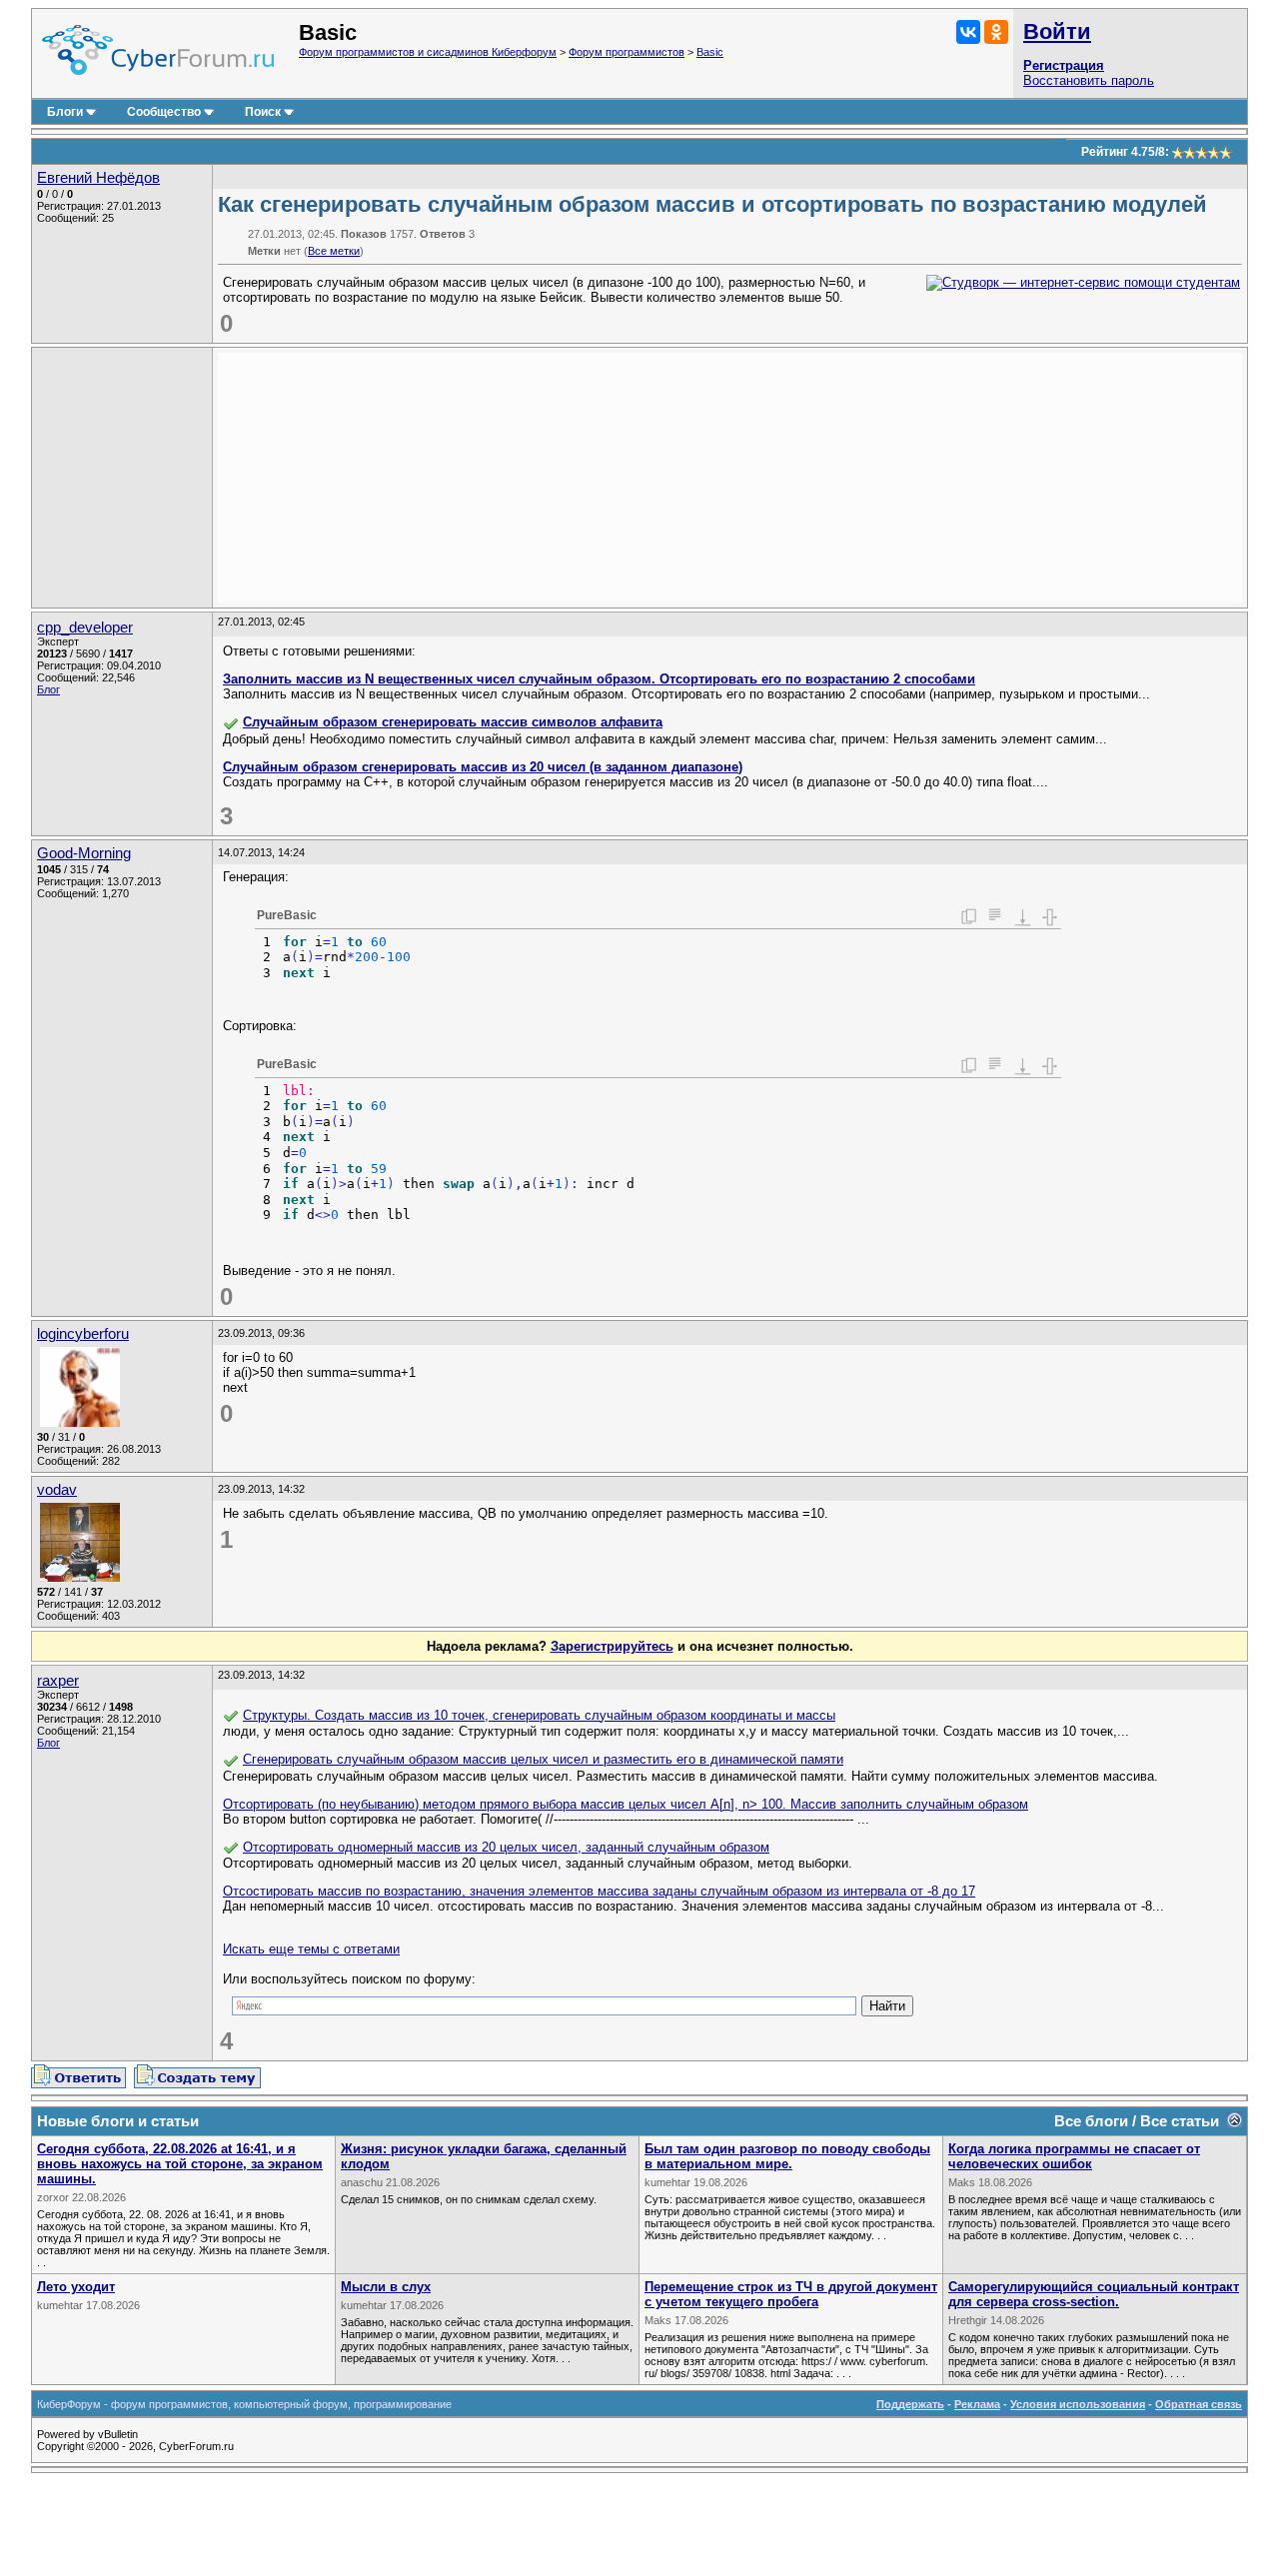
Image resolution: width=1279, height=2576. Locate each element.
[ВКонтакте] (968, 32)
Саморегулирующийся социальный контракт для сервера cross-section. (1094, 2294)
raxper (58, 1681)
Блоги (65, 112)
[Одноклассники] (996, 32)
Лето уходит (76, 2287)
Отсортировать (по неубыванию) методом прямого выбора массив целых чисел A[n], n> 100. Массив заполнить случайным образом (626, 1804)
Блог (48, 689)
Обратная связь (1199, 2404)
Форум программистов (627, 52)
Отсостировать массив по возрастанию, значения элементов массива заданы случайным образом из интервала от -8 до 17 (599, 1891)
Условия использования (1078, 2404)
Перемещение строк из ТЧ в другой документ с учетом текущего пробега (791, 2294)
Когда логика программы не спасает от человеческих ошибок (1074, 2156)
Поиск (263, 112)
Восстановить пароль (1089, 80)
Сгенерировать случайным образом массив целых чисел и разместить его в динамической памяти (543, 1759)
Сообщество (164, 112)
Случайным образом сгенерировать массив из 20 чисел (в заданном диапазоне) (483, 767)
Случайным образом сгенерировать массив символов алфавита (453, 722)
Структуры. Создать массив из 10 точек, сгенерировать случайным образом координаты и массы (539, 1715)
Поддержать (910, 2404)
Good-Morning (84, 853)
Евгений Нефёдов (98, 178)
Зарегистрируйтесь (612, 1646)
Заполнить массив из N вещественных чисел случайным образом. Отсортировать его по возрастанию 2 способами (599, 679)
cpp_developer (85, 628)
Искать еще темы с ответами (311, 1949)
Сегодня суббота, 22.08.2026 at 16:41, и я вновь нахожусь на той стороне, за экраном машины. (180, 2164)
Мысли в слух (386, 2287)
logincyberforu (83, 1334)
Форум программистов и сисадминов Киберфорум (428, 52)
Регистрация (1064, 65)
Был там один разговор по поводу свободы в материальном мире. (787, 2156)
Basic (710, 52)
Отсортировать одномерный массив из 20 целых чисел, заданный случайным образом (506, 1847)
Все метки (334, 251)
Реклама (977, 2404)
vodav (57, 1490)
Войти (1057, 31)
